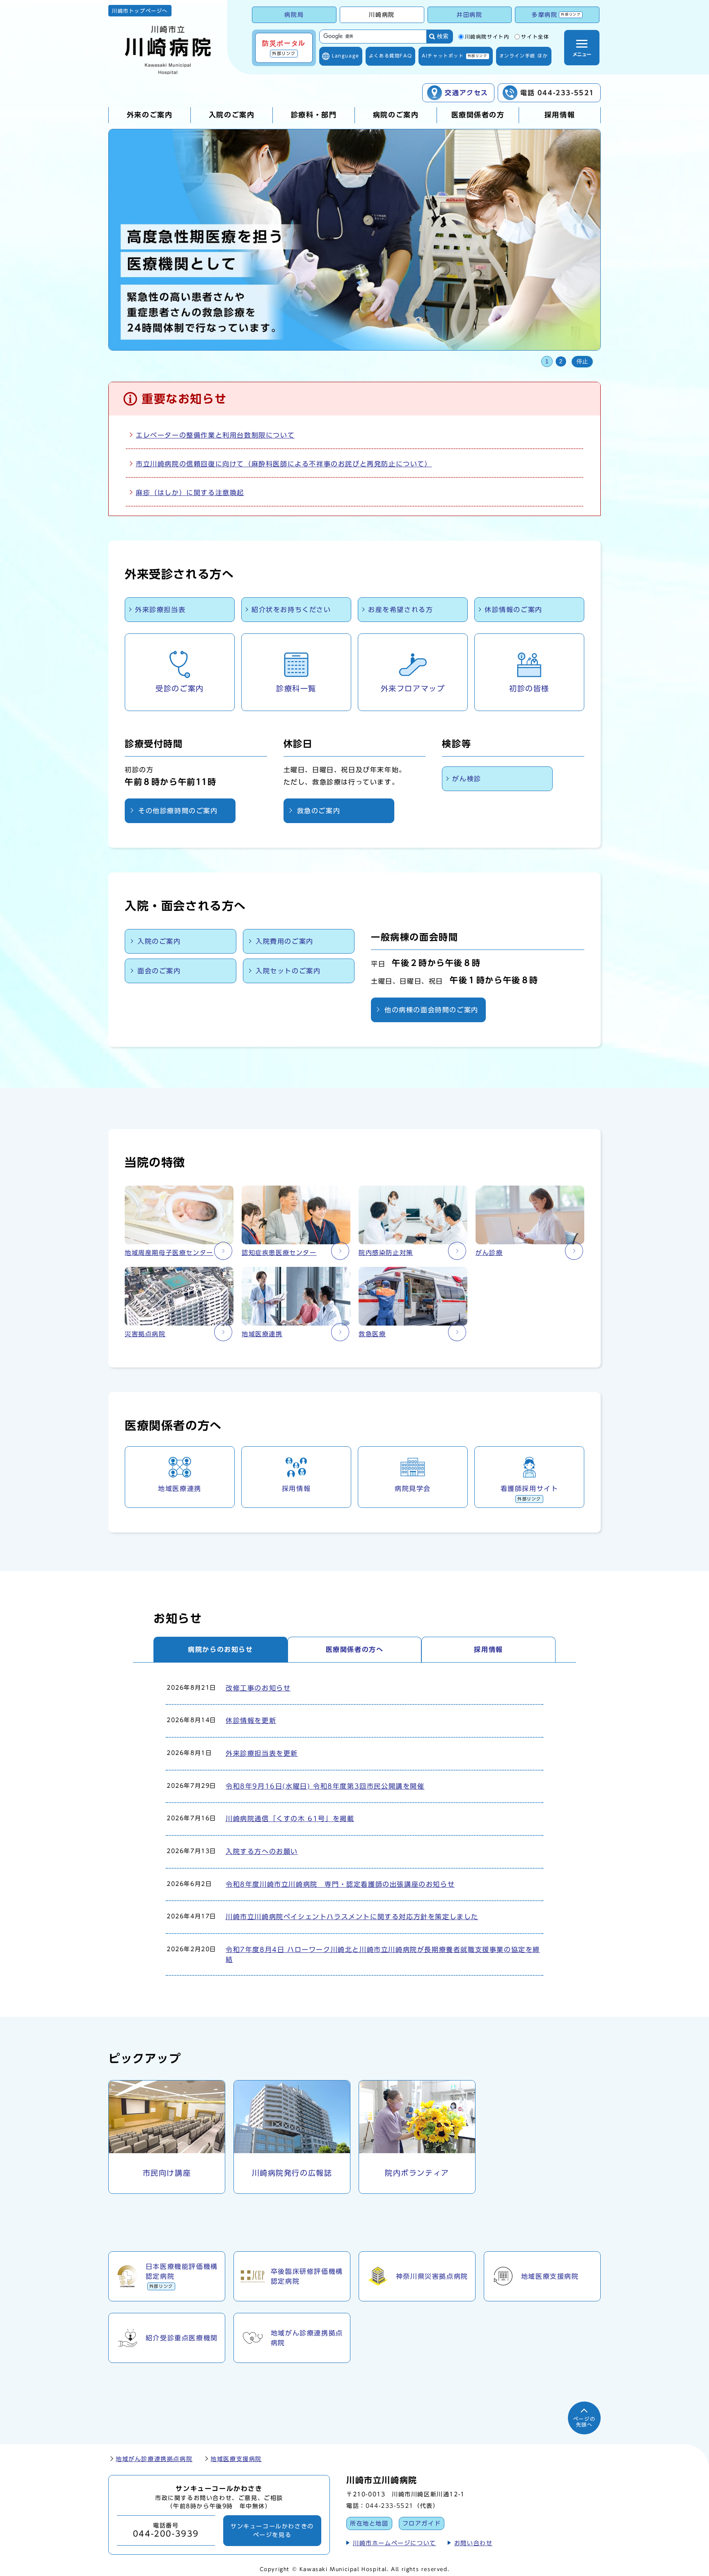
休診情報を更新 (251, 1720)
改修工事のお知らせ (258, 1688)
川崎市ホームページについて (395, 2543)
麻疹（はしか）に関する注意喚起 (190, 493)
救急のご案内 (319, 811)
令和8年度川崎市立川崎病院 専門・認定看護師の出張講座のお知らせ (340, 1884)
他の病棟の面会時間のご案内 (431, 1010)
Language (346, 56)
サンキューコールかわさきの (272, 2530)
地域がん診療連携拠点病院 (154, 2459)
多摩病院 (556, 15)
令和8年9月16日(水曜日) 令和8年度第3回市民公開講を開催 (325, 1786)
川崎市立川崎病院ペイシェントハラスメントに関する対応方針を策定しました (352, 1917)
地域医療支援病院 (236, 2459)
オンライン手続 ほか (524, 56)
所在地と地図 (369, 2523)
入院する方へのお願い (262, 1851)
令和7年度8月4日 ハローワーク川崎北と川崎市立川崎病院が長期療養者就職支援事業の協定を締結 (383, 1954)
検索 (443, 36)
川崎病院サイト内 (487, 37)
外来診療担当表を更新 (262, 1753)
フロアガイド (422, 2523)
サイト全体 (535, 37)
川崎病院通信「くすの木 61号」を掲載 (290, 1819)
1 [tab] (547, 361)
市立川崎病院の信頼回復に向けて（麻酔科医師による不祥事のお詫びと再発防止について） (284, 464)
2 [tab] (561, 361)
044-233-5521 (390, 2506)
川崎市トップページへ (140, 11)
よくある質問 (390, 56)
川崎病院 (382, 15)
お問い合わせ (473, 2543)
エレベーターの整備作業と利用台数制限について (215, 435)
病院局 (294, 15)
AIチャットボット (454, 56)
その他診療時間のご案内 (178, 811)
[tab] (221, 1649)
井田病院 (469, 15)
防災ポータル (284, 48)
